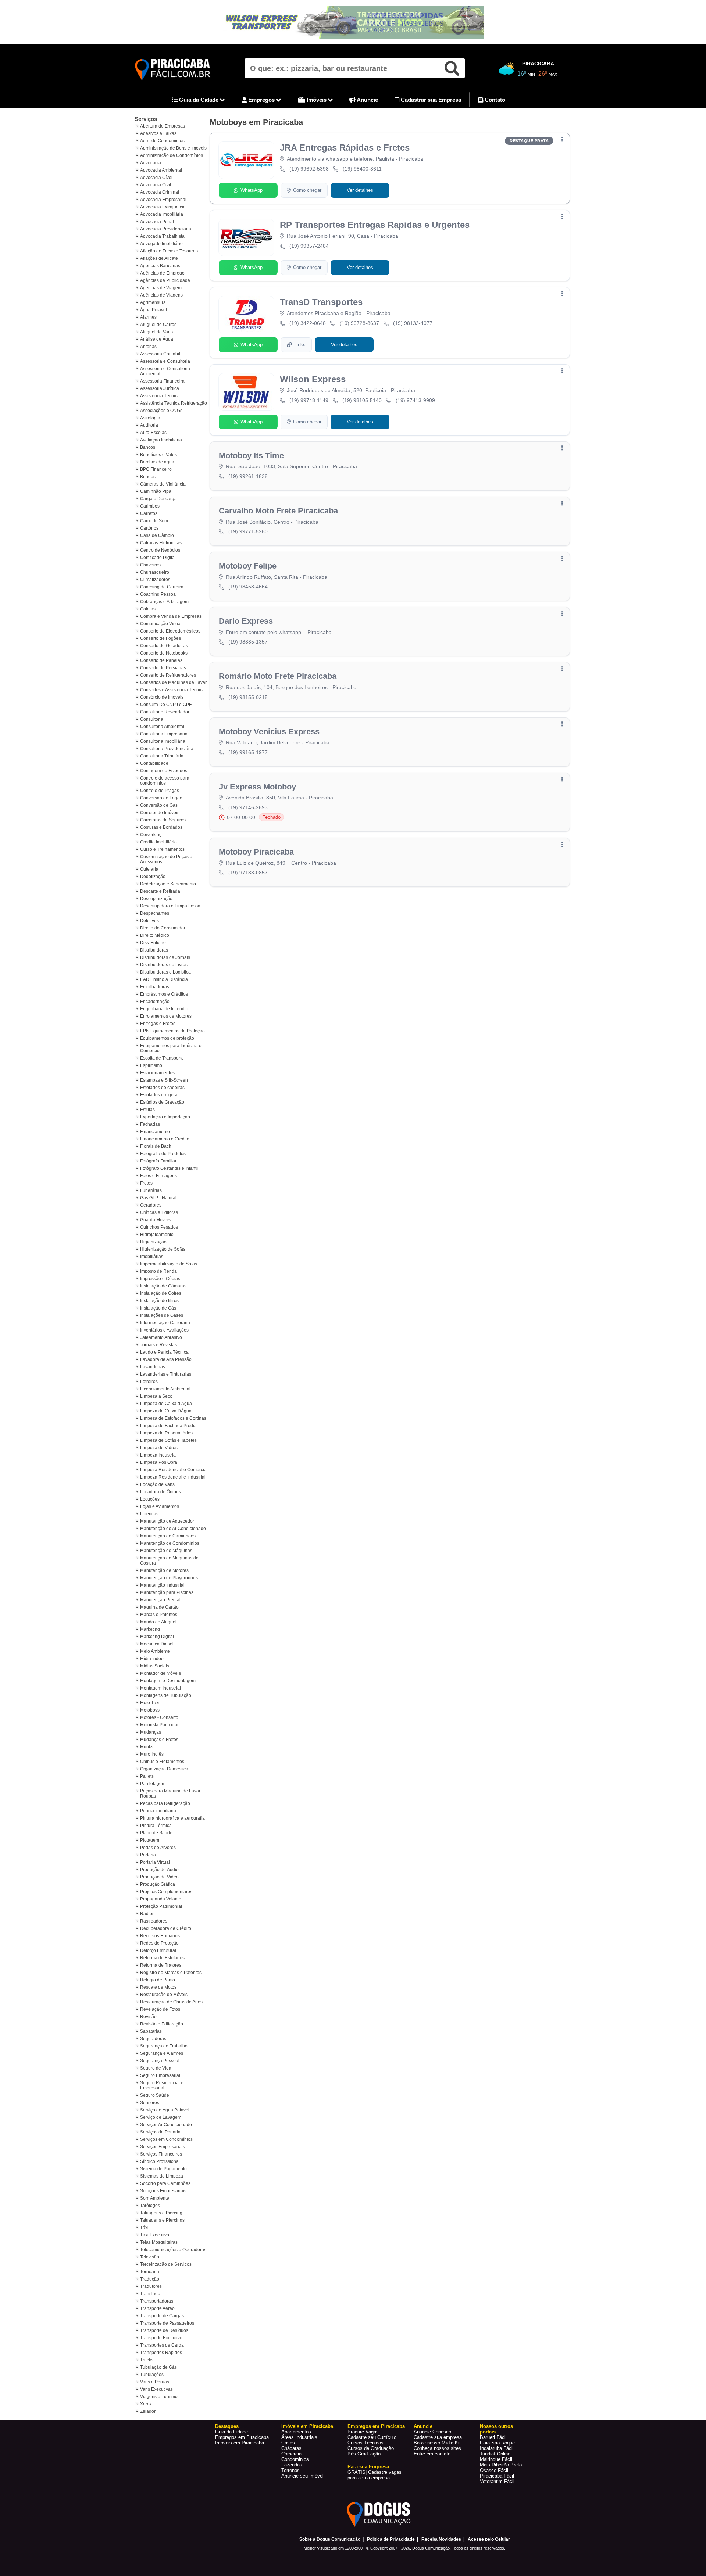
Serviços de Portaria (160, 2132)
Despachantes (155, 913)
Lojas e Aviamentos (160, 1506)
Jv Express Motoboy (257, 787)
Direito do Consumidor (163, 928)
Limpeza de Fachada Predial (169, 1426)
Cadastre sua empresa (438, 2437)
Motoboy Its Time (251, 456)
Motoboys (150, 1710)
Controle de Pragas (160, 791)
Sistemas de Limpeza (162, 2176)
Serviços (146, 119)
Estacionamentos (157, 1073)
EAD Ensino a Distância (164, 979)
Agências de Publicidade (165, 280)
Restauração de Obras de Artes (171, 2002)
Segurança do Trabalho (164, 2046)
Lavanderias (153, 1367)
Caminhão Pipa (156, 491)
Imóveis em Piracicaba (240, 2443)
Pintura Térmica (156, 1826)
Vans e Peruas (155, 2382)
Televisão (150, 2257)
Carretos (149, 513)
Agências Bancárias (160, 266)
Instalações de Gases (162, 1315)
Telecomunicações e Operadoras (173, 2250)
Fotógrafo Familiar (158, 1161)
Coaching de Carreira (162, 587)
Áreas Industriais (299, 2437)
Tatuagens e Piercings (162, 2220)
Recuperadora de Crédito (166, 1928)
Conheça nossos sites (437, 2448)
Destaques (227, 2426)
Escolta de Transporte (162, 1058)
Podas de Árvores (158, 1848)
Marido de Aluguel (158, 1622)
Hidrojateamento (157, 1235)
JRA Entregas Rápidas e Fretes (345, 148)
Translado (150, 2294)
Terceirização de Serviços (166, 2264)
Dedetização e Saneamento (168, 884)
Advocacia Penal (157, 222)
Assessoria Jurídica (160, 388)
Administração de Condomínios (172, 155)
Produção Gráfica (158, 1884)
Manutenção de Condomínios (170, 1543)
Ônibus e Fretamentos (162, 1762)
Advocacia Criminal (160, 192)
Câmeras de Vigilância (163, 484)
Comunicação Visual (161, 624)
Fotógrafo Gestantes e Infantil (169, 1168)
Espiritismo (151, 1065)
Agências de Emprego (162, 273)
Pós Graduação (364, 2454)
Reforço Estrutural (158, 1950)
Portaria (148, 1855)
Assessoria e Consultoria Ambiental (165, 371)
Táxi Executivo (155, 2235)
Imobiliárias (152, 1257)
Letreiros (149, 1382)
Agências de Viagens (161, 295)
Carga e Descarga (158, 499)
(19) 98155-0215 (248, 697)
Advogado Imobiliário (161, 244)
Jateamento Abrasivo (161, 1337)
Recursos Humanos (160, 1936)
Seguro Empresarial (160, 2075)
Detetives (149, 921)
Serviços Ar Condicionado (166, 2125)
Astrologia (150, 418)
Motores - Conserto (159, 1717)
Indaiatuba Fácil (497, 2448)
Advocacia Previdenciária (166, 229)
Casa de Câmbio (157, 535)
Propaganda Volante (161, 1899)
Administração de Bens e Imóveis (173, 148)
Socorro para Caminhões (165, 2183)
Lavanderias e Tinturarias (166, 1374)
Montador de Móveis (161, 1673)
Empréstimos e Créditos (164, 994)
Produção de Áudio (159, 1870)
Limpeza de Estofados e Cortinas (173, 1418)
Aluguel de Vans (156, 332)
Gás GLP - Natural (158, 1198)
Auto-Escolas (153, 433)
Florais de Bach (156, 1146)
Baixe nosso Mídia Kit (437, 2443)
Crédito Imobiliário (158, 842)
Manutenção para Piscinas (167, 1592)
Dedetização (153, 877)
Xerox (146, 2404)
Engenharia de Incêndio (164, 1009)
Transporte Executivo (161, 2338)
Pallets (147, 1776)
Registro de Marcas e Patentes (171, 1973)
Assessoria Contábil (160, 354)
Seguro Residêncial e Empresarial (162, 2085)
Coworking (151, 835)
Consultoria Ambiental (162, 727)
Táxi (144, 2228)
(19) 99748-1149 (309, 400)
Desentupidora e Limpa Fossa (170, 906)
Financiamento (155, 1132)
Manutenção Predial (160, 1600)
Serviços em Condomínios (166, 2139)
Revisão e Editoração (162, 2024)
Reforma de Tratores (161, 1965)
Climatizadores (155, 580)
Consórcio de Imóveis (162, 697)
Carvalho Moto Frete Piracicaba (278, 511)
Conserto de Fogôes (161, 638)
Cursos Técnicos (366, 2443)
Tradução (150, 2279)
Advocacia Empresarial (163, 200)
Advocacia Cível (156, 178)
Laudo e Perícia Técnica (164, 1352)
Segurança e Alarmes (162, 2053)
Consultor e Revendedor (165, 712)
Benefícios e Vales (158, 455)
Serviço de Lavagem (161, 2117)
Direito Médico (155, 935)
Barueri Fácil (493, 2437)
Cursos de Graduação (371, 2448)
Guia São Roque (497, 2443)
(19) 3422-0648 (308, 323)
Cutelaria (149, 869)
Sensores (150, 2103)
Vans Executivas (156, 2389)
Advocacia (151, 163)
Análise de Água (157, 339)
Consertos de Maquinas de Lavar (173, 682)
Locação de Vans (157, 1484)
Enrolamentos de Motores (166, 1016)
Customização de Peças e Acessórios (166, 859)
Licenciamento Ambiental (165, 1389)
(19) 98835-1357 (248, 642)
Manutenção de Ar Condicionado (173, 1529)
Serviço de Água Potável (165, 2110)
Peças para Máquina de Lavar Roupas (170, 1794)
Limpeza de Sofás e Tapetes (168, 1440)
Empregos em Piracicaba (242, 2437)
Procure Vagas (363, 2432)
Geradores (151, 1205)
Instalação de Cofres (161, 1293)
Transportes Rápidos (161, 2353)
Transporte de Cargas (162, 2316)
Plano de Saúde (156, 1833)
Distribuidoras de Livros (164, 965)
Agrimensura (153, 302)
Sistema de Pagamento (163, 2169)
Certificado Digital (158, 558)
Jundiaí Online (495, 2454)
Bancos (148, 447)
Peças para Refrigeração (165, 1803)
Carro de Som (154, 521)
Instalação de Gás (158, 1308)
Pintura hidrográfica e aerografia (172, 1818)
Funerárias (151, 1190)
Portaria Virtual (155, 1862)
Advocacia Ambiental (161, 170)
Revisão (148, 2017)
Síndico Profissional (160, 2161)
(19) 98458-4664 (248, 587)
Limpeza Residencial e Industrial (173, 1477)
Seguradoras (153, 2039)
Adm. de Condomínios (162, 141)
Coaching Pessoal (158, 594)
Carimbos (150, 506)
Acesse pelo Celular (489, 2539)
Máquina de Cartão (159, 1607)
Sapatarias (151, 2031)
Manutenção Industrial (162, 1585)
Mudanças (151, 1732)
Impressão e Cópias (160, 1279)
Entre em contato (432, 2454)
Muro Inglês (152, 1754)
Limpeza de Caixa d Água (166, 1404)
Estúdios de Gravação (162, 1102)
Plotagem (150, 1840)
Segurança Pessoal (160, 2061)
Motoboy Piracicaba (256, 852)
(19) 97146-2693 (248, 807)
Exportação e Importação (165, 1117)
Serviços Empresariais (163, 2147)
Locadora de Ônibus (161, 1492)
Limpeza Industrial (158, 1455)
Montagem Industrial (161, 1688)
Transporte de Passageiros (167, 2323)
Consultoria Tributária (162, 756)
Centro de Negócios (160, 550)
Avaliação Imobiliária (161, 440)
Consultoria (152, 719)
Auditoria (149, 425)
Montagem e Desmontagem (168, 1681)
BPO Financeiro (156, 469)
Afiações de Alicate (159, 258)
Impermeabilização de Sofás (169, 1264)
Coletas (148, 609)
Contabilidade (154, 763)
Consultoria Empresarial (164, 734)
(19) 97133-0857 (248, 873)
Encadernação (155, 1002)
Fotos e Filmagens (158, 1176)
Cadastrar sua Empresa (430, 100)
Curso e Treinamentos (162, 849)
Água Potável (154, 310)
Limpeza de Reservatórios (166, 1433)
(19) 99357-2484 (309, 246)
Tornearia (150, 2272)
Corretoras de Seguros (163, 820)
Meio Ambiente (155, 1651)
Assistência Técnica (160, 396)
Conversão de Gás (159, 805)
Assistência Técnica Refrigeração (174, 403)
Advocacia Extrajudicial (163, 207)
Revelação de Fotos (160, 2009)
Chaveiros (150, 565)
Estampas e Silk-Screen (164, 1080)
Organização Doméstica (164, 1769)
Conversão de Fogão (161, 798)
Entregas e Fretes (158, 1024)
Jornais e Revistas (158, 1345)
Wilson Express (313, 379)
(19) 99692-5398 (309, 169)
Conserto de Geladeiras (164, 646)
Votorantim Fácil (497, 2481)
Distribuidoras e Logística (165, 972)
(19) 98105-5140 (362, 400)
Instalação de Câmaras (163, 1286)
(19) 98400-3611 (362, 169)
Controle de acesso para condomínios (165, 781)
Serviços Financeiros (161, 2154)
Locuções (150, 1499)
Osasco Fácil (494, 2470)
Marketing (150, 1629)
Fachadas (150, 1124)
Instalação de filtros (159, 1301)
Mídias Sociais (155, 1666)
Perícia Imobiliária (158, 1811)
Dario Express (246, 621)
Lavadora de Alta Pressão (166, 1359)
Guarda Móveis (155, 1220)
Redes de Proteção (159, 1943)
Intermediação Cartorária (165, 1323)
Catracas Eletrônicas (161, 543)
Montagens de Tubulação (166, 1695)
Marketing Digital (157, 1637)
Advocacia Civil (156, 185)
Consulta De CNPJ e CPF (166, 705)
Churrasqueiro (155, 572)
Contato (494, 100)
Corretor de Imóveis (160, 813)
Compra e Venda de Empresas (171, 616)
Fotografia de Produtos (163, 1154)
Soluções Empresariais (163, 2191)
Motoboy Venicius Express (269, 732)
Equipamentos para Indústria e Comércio (171, 1048)
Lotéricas (149, 1514)
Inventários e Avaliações (164, 1330)
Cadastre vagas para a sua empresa (375, 2475)
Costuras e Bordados (161, 827)
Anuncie (367, 100)
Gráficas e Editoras (159, 1212)
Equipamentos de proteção (167, 1038)
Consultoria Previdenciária (167, 749)
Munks (147, 1747)
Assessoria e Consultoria (165, 361)
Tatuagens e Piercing (161, 2213)
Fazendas (292, 2465)
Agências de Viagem (161, 288)
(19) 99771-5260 (248, 531)
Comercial (292, 2454)
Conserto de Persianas (163, 668)
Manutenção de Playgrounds (169, 1578)
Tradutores (151, 2286)
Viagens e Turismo (159, 2397)
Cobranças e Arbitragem (164, 602)
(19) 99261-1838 (248, 476)
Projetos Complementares (166, 1892)
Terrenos (290, 2470)
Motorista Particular (159, 1725)
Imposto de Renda (158, 1271)
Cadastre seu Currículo (372, 2437)
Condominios (295, 2459)
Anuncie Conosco (432, 2432)
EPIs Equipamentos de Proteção (172, 1031)
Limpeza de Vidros (159, 1448)
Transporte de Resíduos (164, 2330)
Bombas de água (157, 462)
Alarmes (148, 317)
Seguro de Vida (156, 2068)
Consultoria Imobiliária (163, 741)
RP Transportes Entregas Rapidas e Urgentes (375, 225)
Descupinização (156, 899)
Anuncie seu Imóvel (302, 2476)
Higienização (153, 1242)
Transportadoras (157, 2301)
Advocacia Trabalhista (162, 236)
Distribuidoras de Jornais (165, 957)
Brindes (148, 477)
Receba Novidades (441, 2539)
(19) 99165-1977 (248, 752)
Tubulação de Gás (158, 2367)
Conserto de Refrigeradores (168, 675)
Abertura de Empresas (163, 126)
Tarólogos (150, 2206)
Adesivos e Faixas (158, 133)
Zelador (148, 2411)
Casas (288, 2443)
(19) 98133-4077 (413, 323)
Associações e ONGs (161, 411)
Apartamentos (296, 2432)
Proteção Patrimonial (161, 1906)
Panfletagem (153, 1784)
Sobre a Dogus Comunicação (330, 2539)
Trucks (147, 2360)
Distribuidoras (154, 950)
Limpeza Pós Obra (159, 1462)
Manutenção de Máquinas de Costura (169, 1561)
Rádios (147, 1914)
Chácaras (291, 2448)
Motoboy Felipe (248, 566)
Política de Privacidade (391, 2539)
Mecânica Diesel (157, 1644)
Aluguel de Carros (158, 325)
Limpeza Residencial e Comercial (174, 1470)
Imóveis (317, 100)
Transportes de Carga (162, 2345)
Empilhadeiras (155, 987)
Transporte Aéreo (157, 2308)
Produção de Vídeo (159, 1877)
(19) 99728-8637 (359, 323)
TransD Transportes (321, 302)
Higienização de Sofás (163, 1249)
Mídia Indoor (153, 1659)
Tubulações (152, 2375)
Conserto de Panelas (161, 660)
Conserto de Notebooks (164, 653)
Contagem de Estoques (164, 771)
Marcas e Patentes (159, 1615)
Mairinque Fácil (496, 2459)
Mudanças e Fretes (159, 1740)
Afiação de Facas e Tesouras (169, 251)
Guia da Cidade (199, 100)
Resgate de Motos (158, 1987)
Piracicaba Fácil (497, 2476)
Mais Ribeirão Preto (501, 2465)
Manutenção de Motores (164, 1570)
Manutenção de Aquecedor (167, 1521)
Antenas (148, 347)
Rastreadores (154, 1921)
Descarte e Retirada (160, 891)
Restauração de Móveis (164, 1995)
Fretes (146, 1183)
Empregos (261, 100)
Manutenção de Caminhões (168, 1536)
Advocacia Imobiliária (162, 214)
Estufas (147, 1110)
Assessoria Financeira (162, 381)
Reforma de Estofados (162, 1958)
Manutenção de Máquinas (166, 1551)
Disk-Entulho (153, 943)
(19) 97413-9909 (415, 400)
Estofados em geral (159, 1095)
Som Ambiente (155, 2198)
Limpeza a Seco (156, 1396)
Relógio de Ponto (158, 1980)
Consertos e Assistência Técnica (172, 690)
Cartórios (149, 528)
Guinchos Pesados (159, 1227)
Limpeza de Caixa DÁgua (166, 1411)
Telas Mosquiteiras (159, 2242)
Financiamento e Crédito (165, 1139)
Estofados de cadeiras (162, 1088)
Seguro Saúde (155, 2095)
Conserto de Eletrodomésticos (170, 631)
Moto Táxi (150, 1703)
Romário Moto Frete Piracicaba (278, 676)
